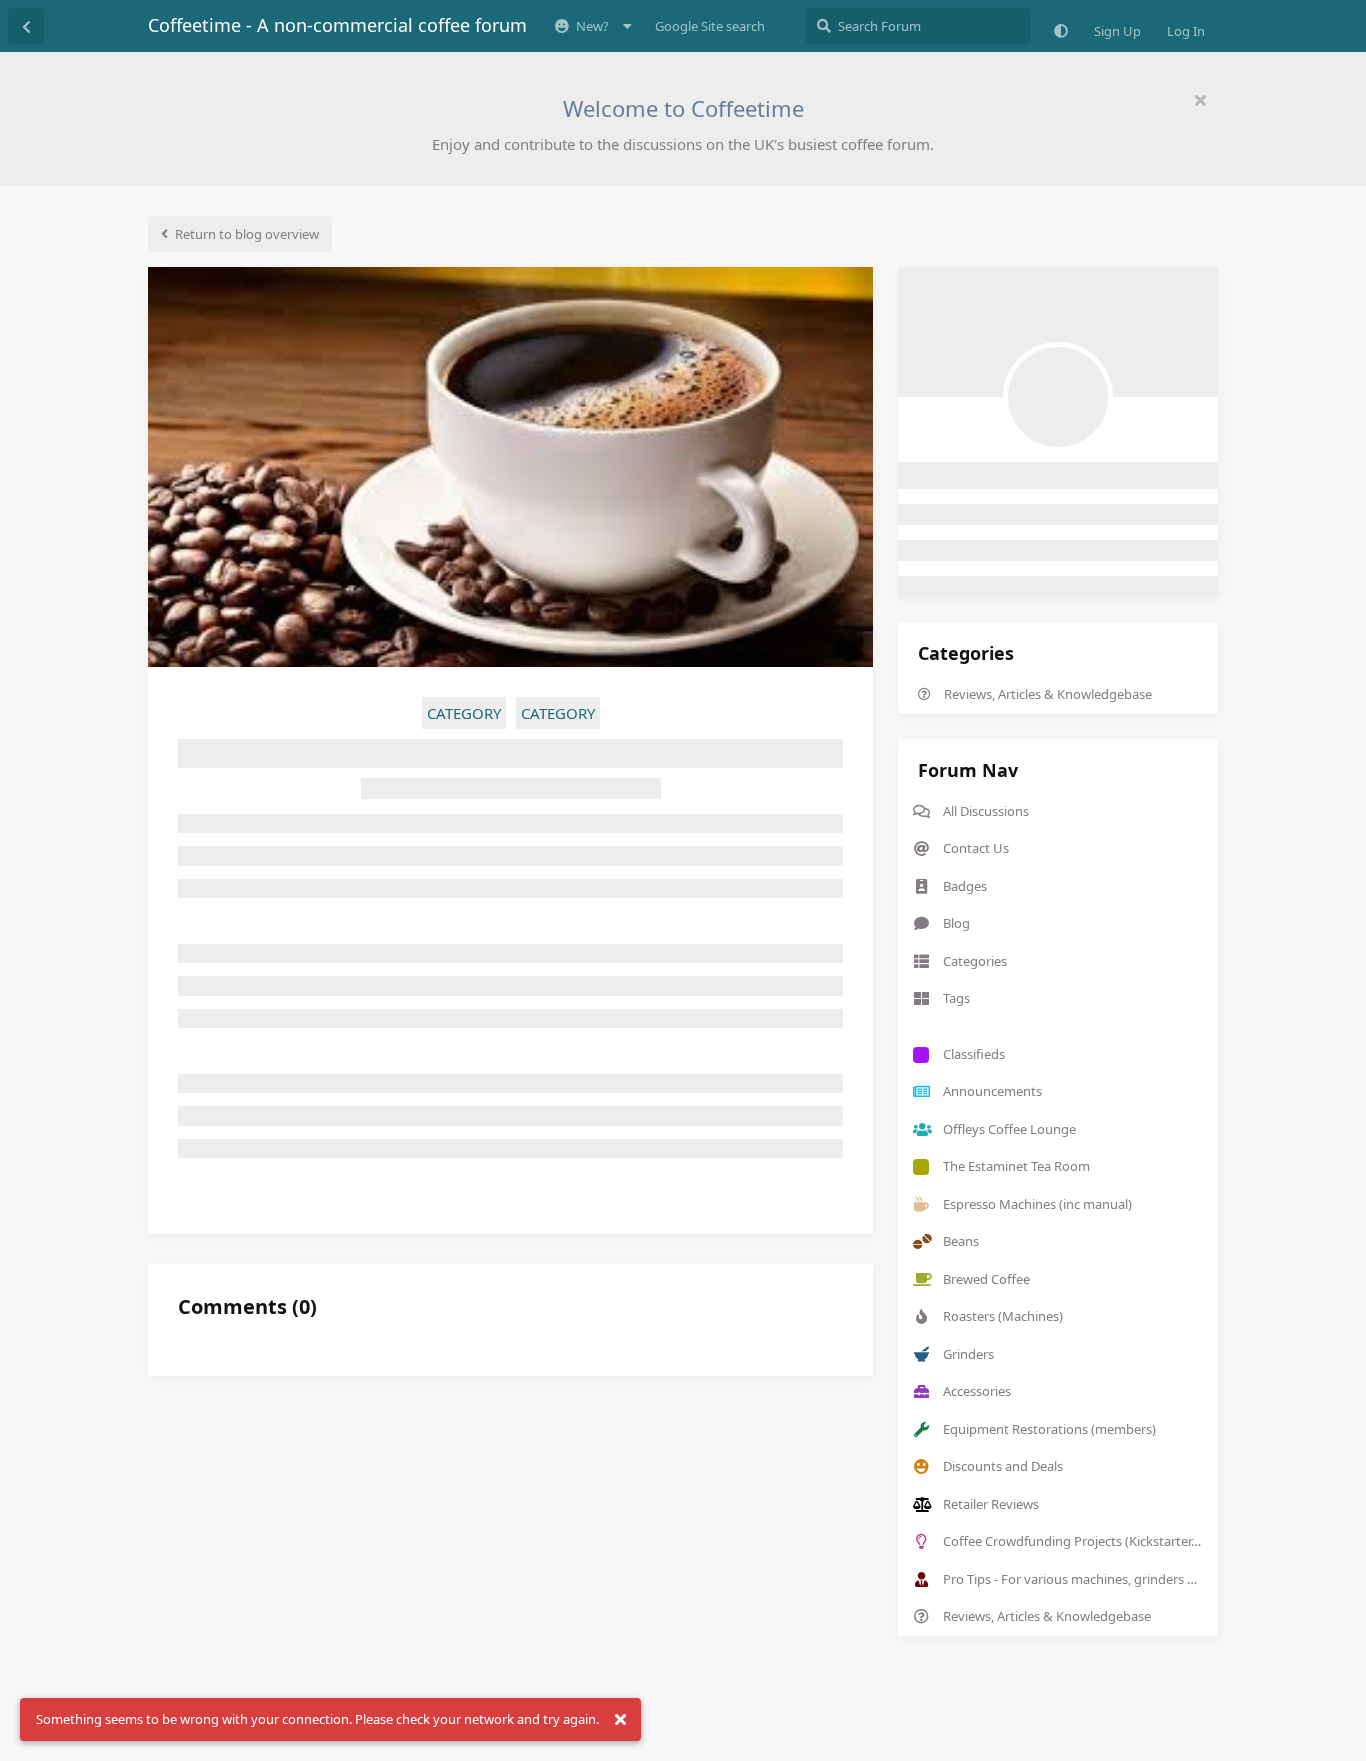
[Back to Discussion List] (26, 26)
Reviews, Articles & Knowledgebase (1048, 694)
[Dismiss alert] (620, 1720)
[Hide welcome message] (1200, 100)
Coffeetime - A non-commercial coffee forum (337, 25)
